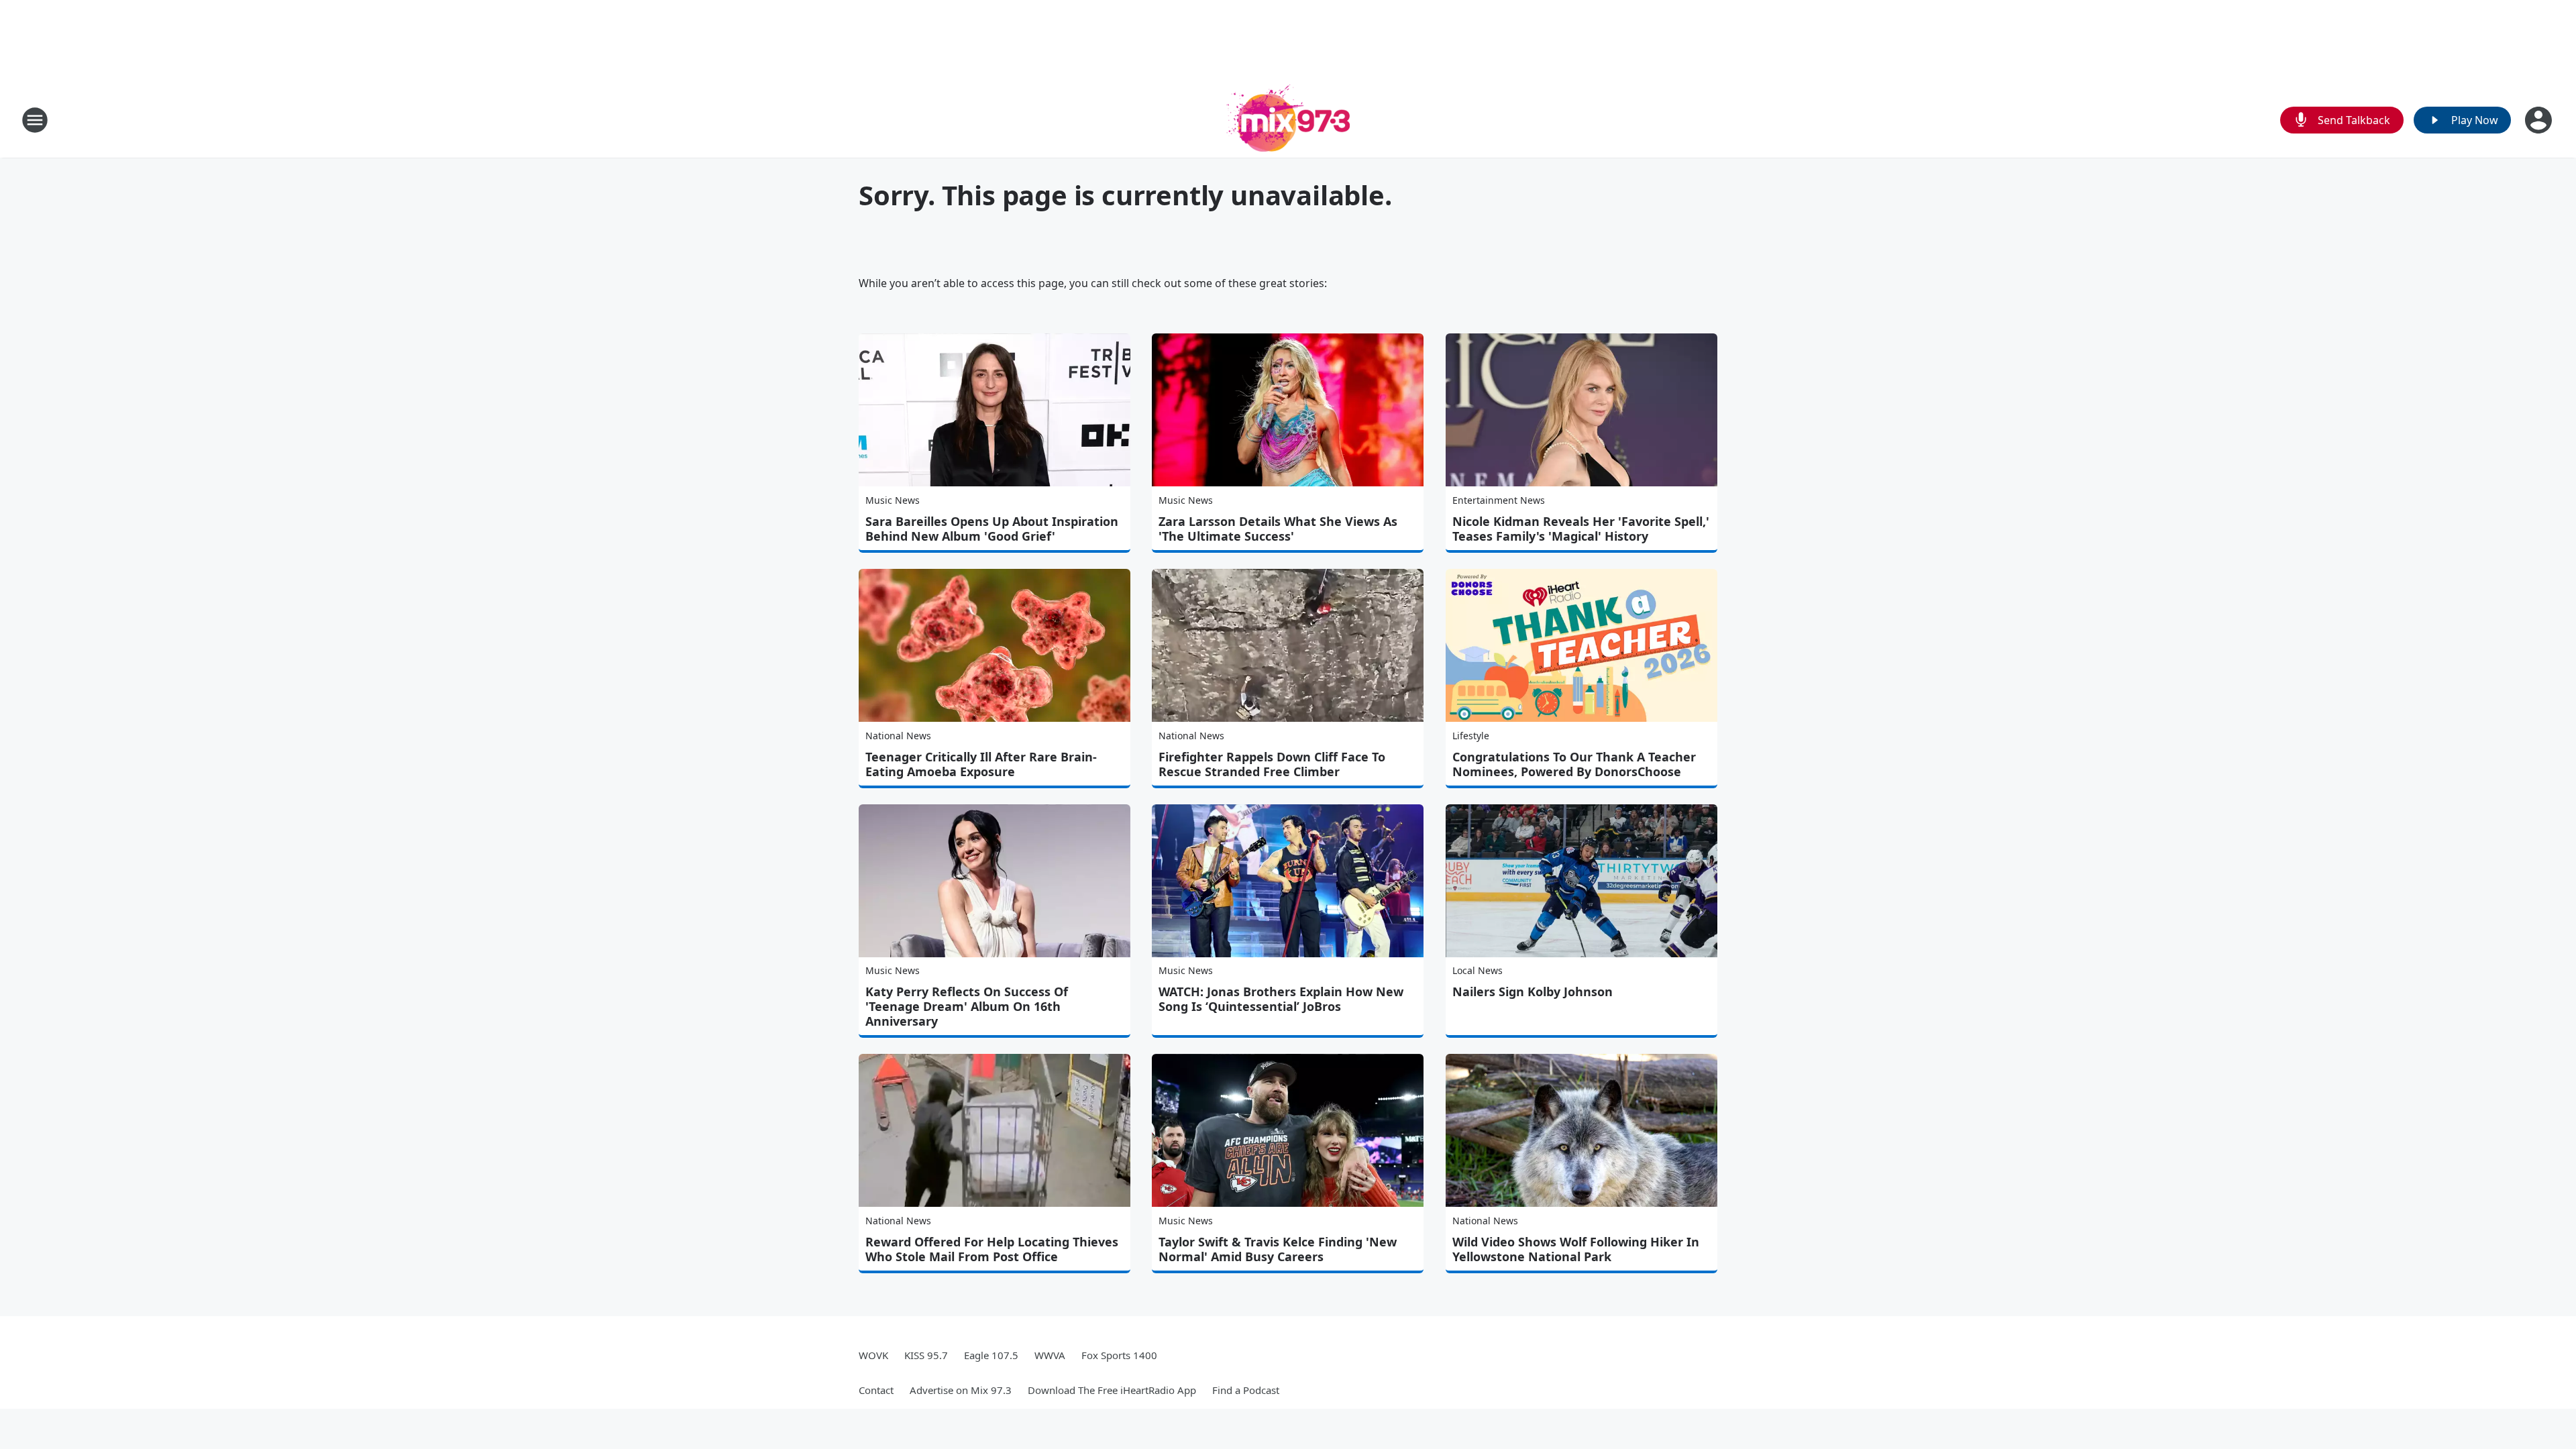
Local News (1478, 970)
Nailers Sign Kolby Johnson (1533, 991)
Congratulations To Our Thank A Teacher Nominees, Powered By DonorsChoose (1574, 764)
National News (898, 736)
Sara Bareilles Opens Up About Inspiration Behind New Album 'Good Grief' (992, 529)
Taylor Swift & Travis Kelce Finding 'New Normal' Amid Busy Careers (1278, 1249)
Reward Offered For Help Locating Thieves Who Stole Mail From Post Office (992, 1249)
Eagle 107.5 (991, 1355)
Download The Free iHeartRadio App (1112, 1390)
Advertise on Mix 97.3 (961, 1390)
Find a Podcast (1246, 1390)
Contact (876, 1390)
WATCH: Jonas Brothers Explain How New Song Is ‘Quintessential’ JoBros (1281, 999)
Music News (893, 500)
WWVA (1050, 1355)
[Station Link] (1288, 120)
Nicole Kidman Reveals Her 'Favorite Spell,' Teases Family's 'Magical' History (1581, 529)
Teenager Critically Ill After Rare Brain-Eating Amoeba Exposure (981, 764)
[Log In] (2540, 120)
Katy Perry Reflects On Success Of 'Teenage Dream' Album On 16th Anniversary (967, 1006)
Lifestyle (1471, 736)
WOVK (873, 1355)
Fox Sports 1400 (1119, 1355)
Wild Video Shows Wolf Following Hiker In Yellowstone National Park (1576, 1249)
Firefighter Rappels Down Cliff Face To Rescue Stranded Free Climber (1272, 764)
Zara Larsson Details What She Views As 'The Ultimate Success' (1278, 529)
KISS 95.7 (926, 1355)
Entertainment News (1499, 500)
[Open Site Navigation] (35, 120)
